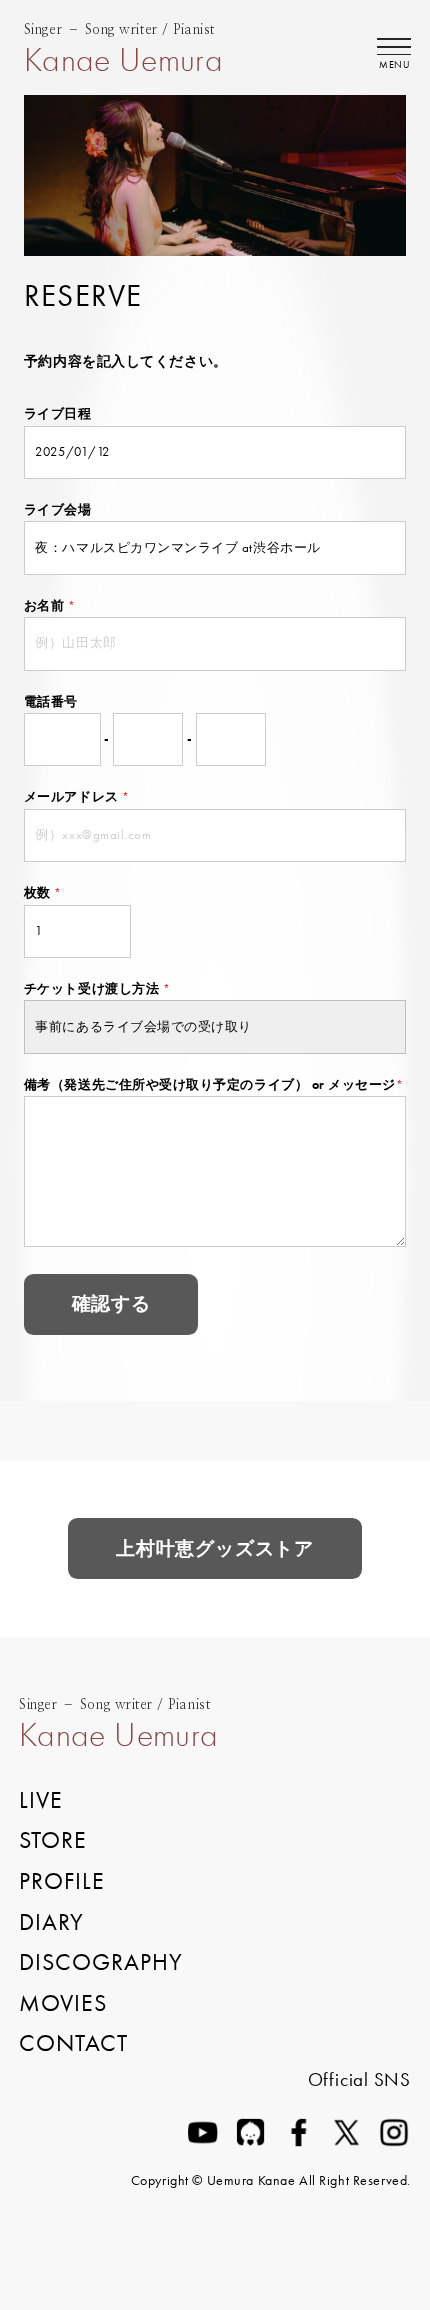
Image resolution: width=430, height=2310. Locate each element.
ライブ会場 (58, 509)
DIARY (51, 1922)
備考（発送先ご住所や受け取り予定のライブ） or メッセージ (214, 1084)
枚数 (43, 892)
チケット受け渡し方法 (97, 988)
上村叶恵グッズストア (215, 1548)
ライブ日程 (58, 413)
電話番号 (51, 701)
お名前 (50, 605)
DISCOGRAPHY (101, 1962)
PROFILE (62, 1881)
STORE (53, 1840)
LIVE (41, 1800)
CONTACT (73, 2043)
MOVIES (63, 2003)
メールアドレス (77, 796)
